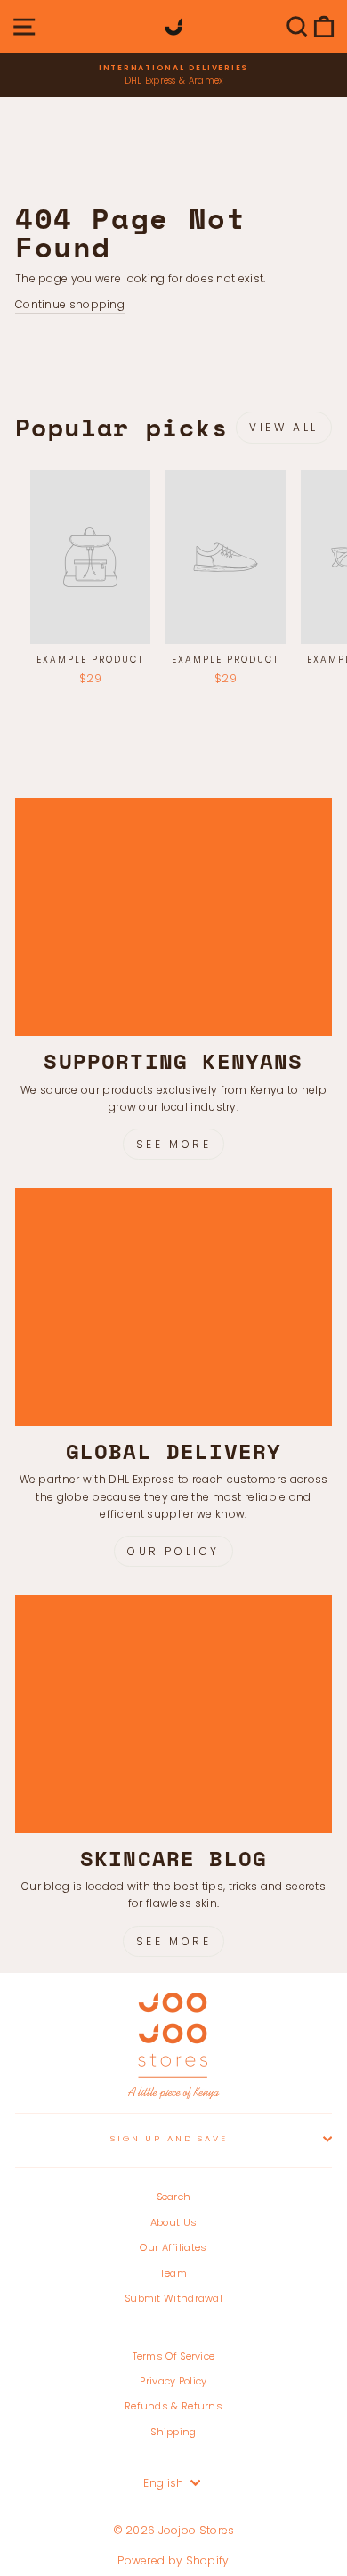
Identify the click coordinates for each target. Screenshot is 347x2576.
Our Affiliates (173, 2247)
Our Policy (173, 1551)
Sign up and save (169, 2138)
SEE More (174, 1941)
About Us (173, 2222)
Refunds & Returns (173, 2406)
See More (174, 1144)
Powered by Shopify (173, 2560)
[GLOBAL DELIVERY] (173, 1307)
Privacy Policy (173, 2381)
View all (284, 427)
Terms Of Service (174, 2356)
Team (173, 2273)
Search (174, 2197)
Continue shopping (70, 304)
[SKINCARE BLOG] (173, 1714)
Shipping (173, 2432)
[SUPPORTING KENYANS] (173, 917)
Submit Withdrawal (173, 2298)
